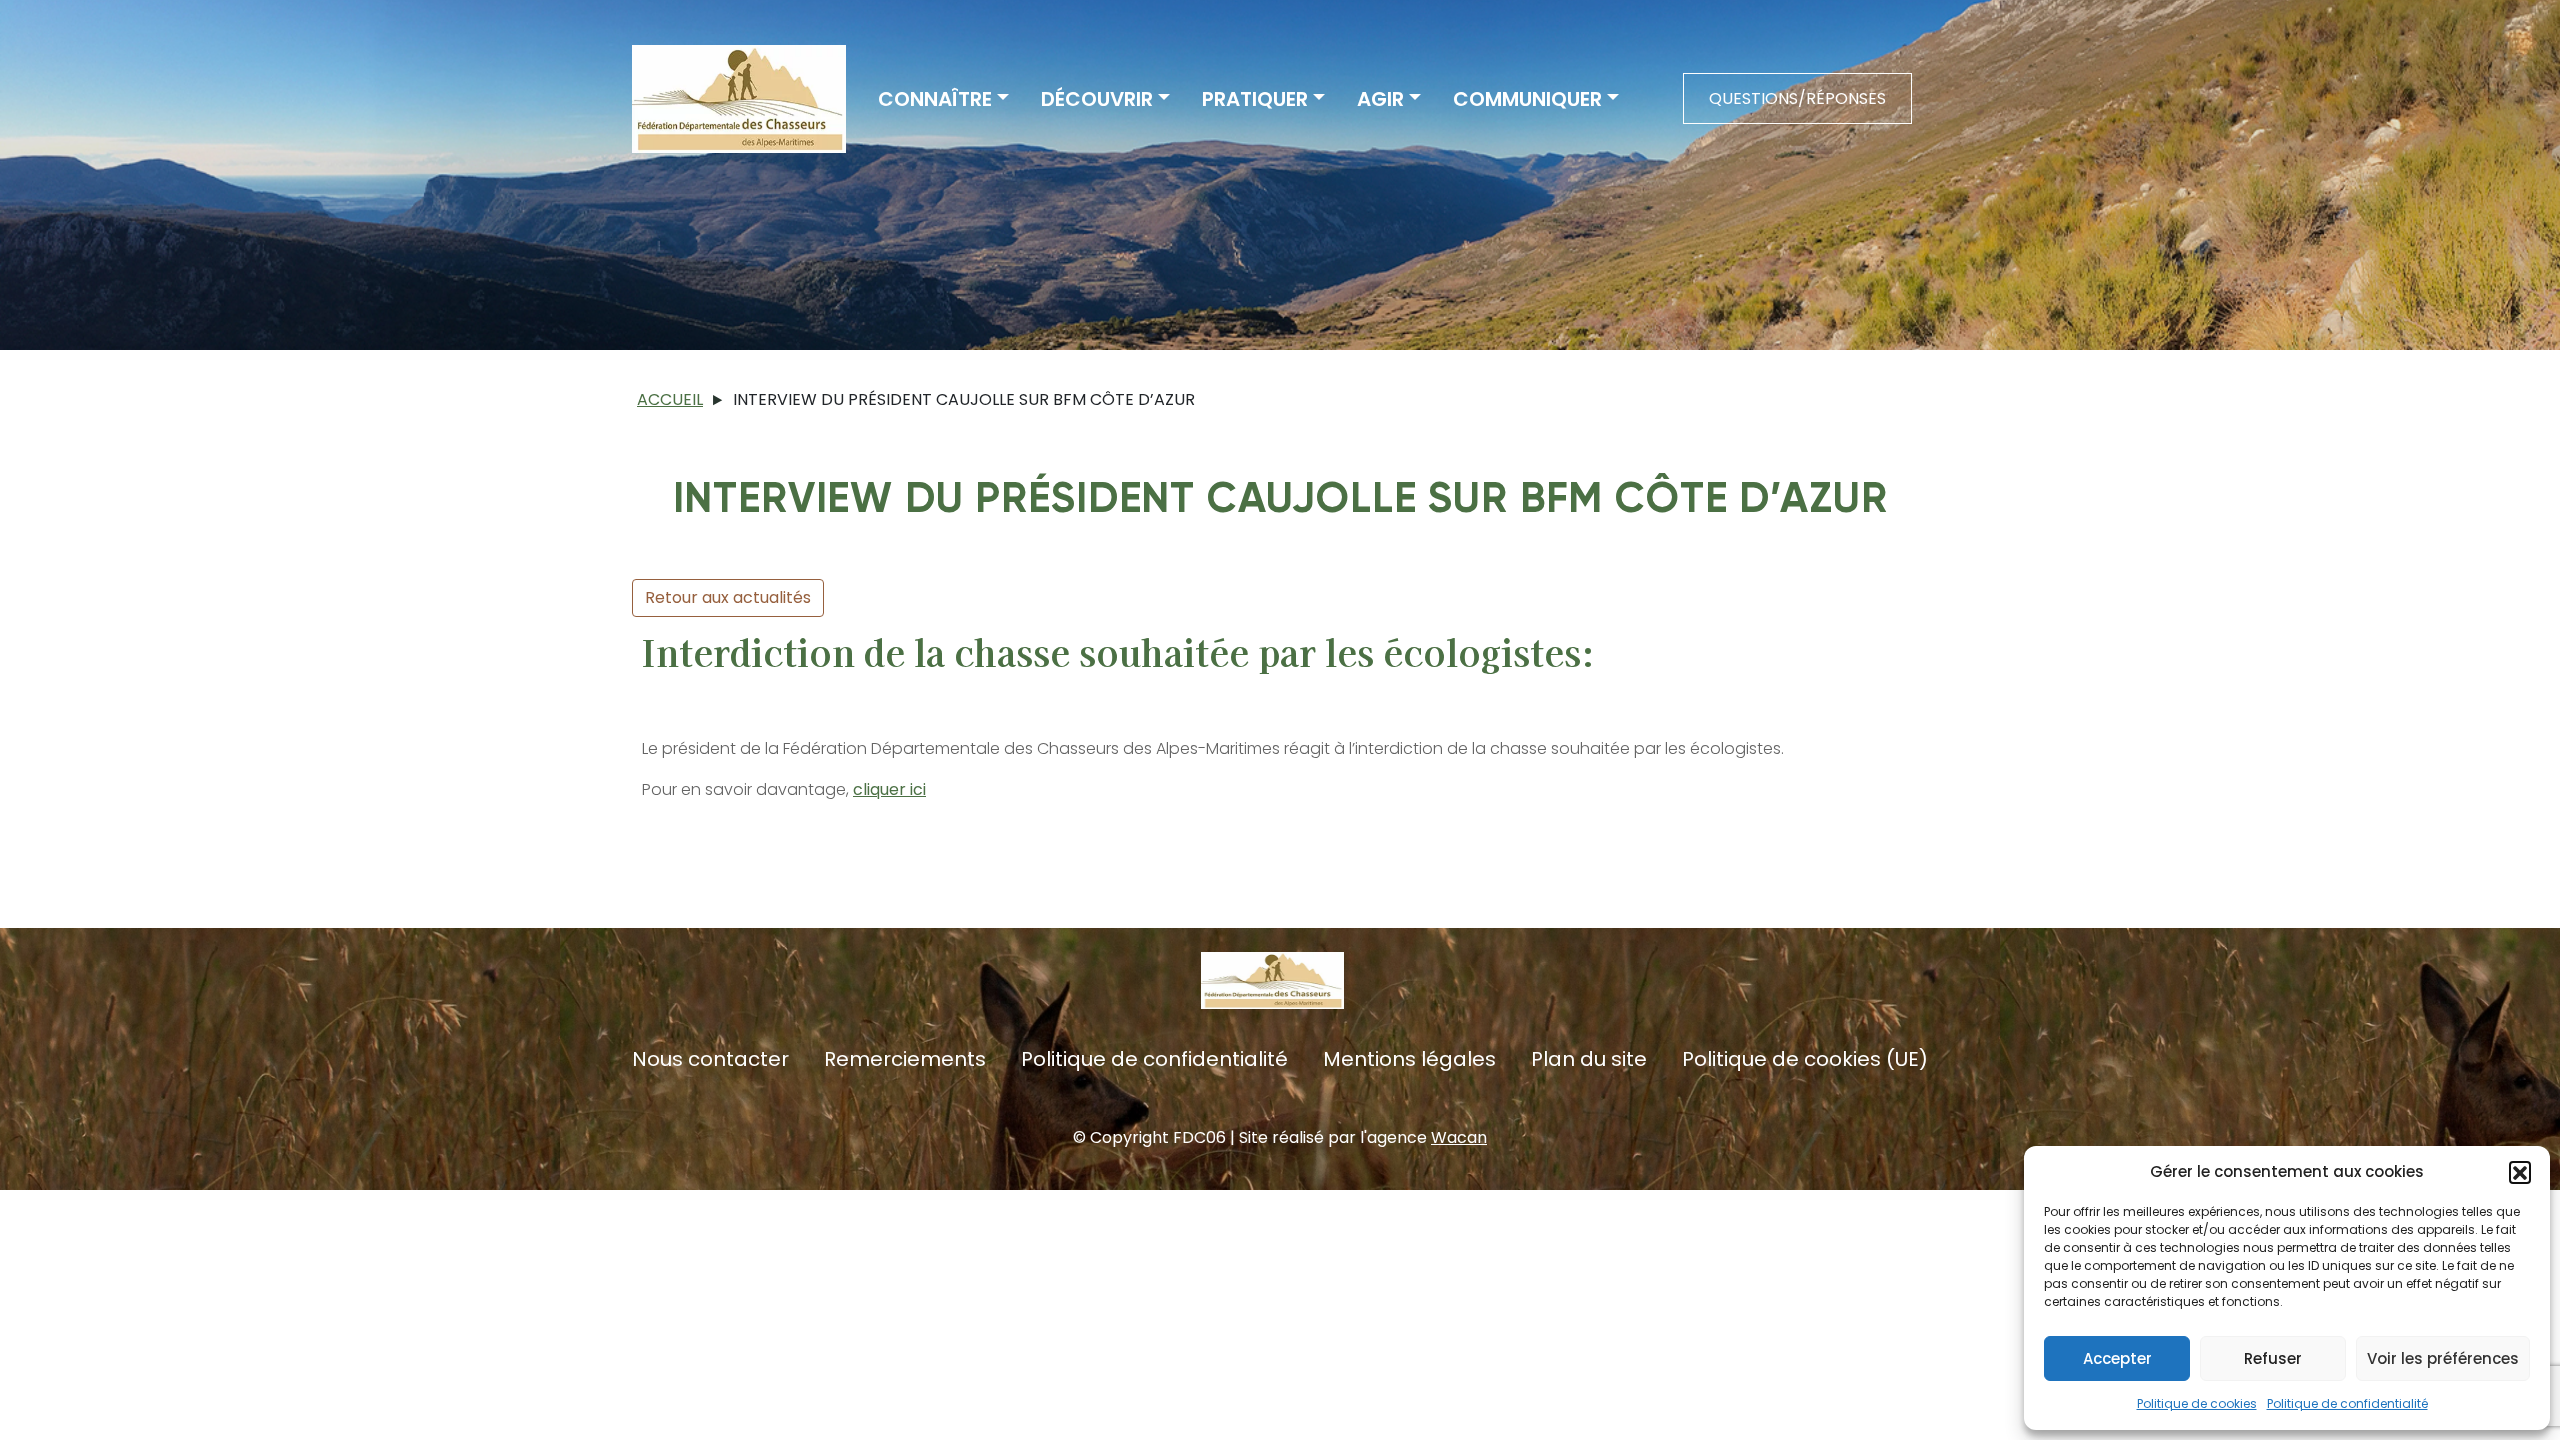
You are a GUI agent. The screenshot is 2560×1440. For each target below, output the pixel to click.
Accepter (2117, 1358)
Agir (1380, 99)
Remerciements (905, 1059)
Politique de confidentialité (2347, 1403)
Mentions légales (1409, 1059)
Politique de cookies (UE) (1805, 1059)
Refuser (2273, 1358)
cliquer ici (889, 789)
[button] (2520, 1172)
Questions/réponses (1797, 98)
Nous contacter (710, 1059)
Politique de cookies (2197, 1403)
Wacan (1459, 1137)
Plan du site (1589, 1059)
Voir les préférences (2443, 1358)
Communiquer (1527, 99)
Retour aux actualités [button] (728, 597)
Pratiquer (1255, 99)
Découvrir (1097, 99)
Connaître (935, 99)
